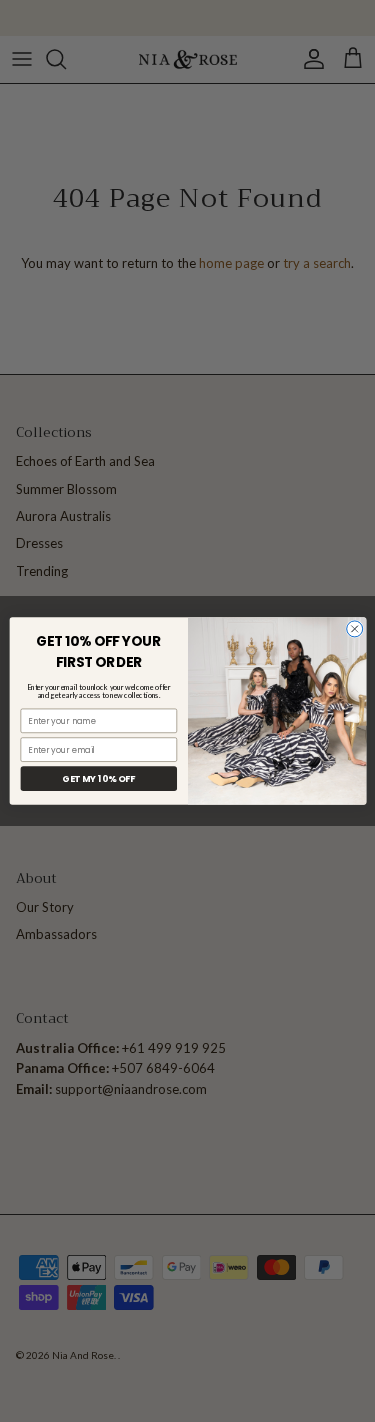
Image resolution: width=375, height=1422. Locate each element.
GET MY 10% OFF (98, 778)
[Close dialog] (354, 629)
